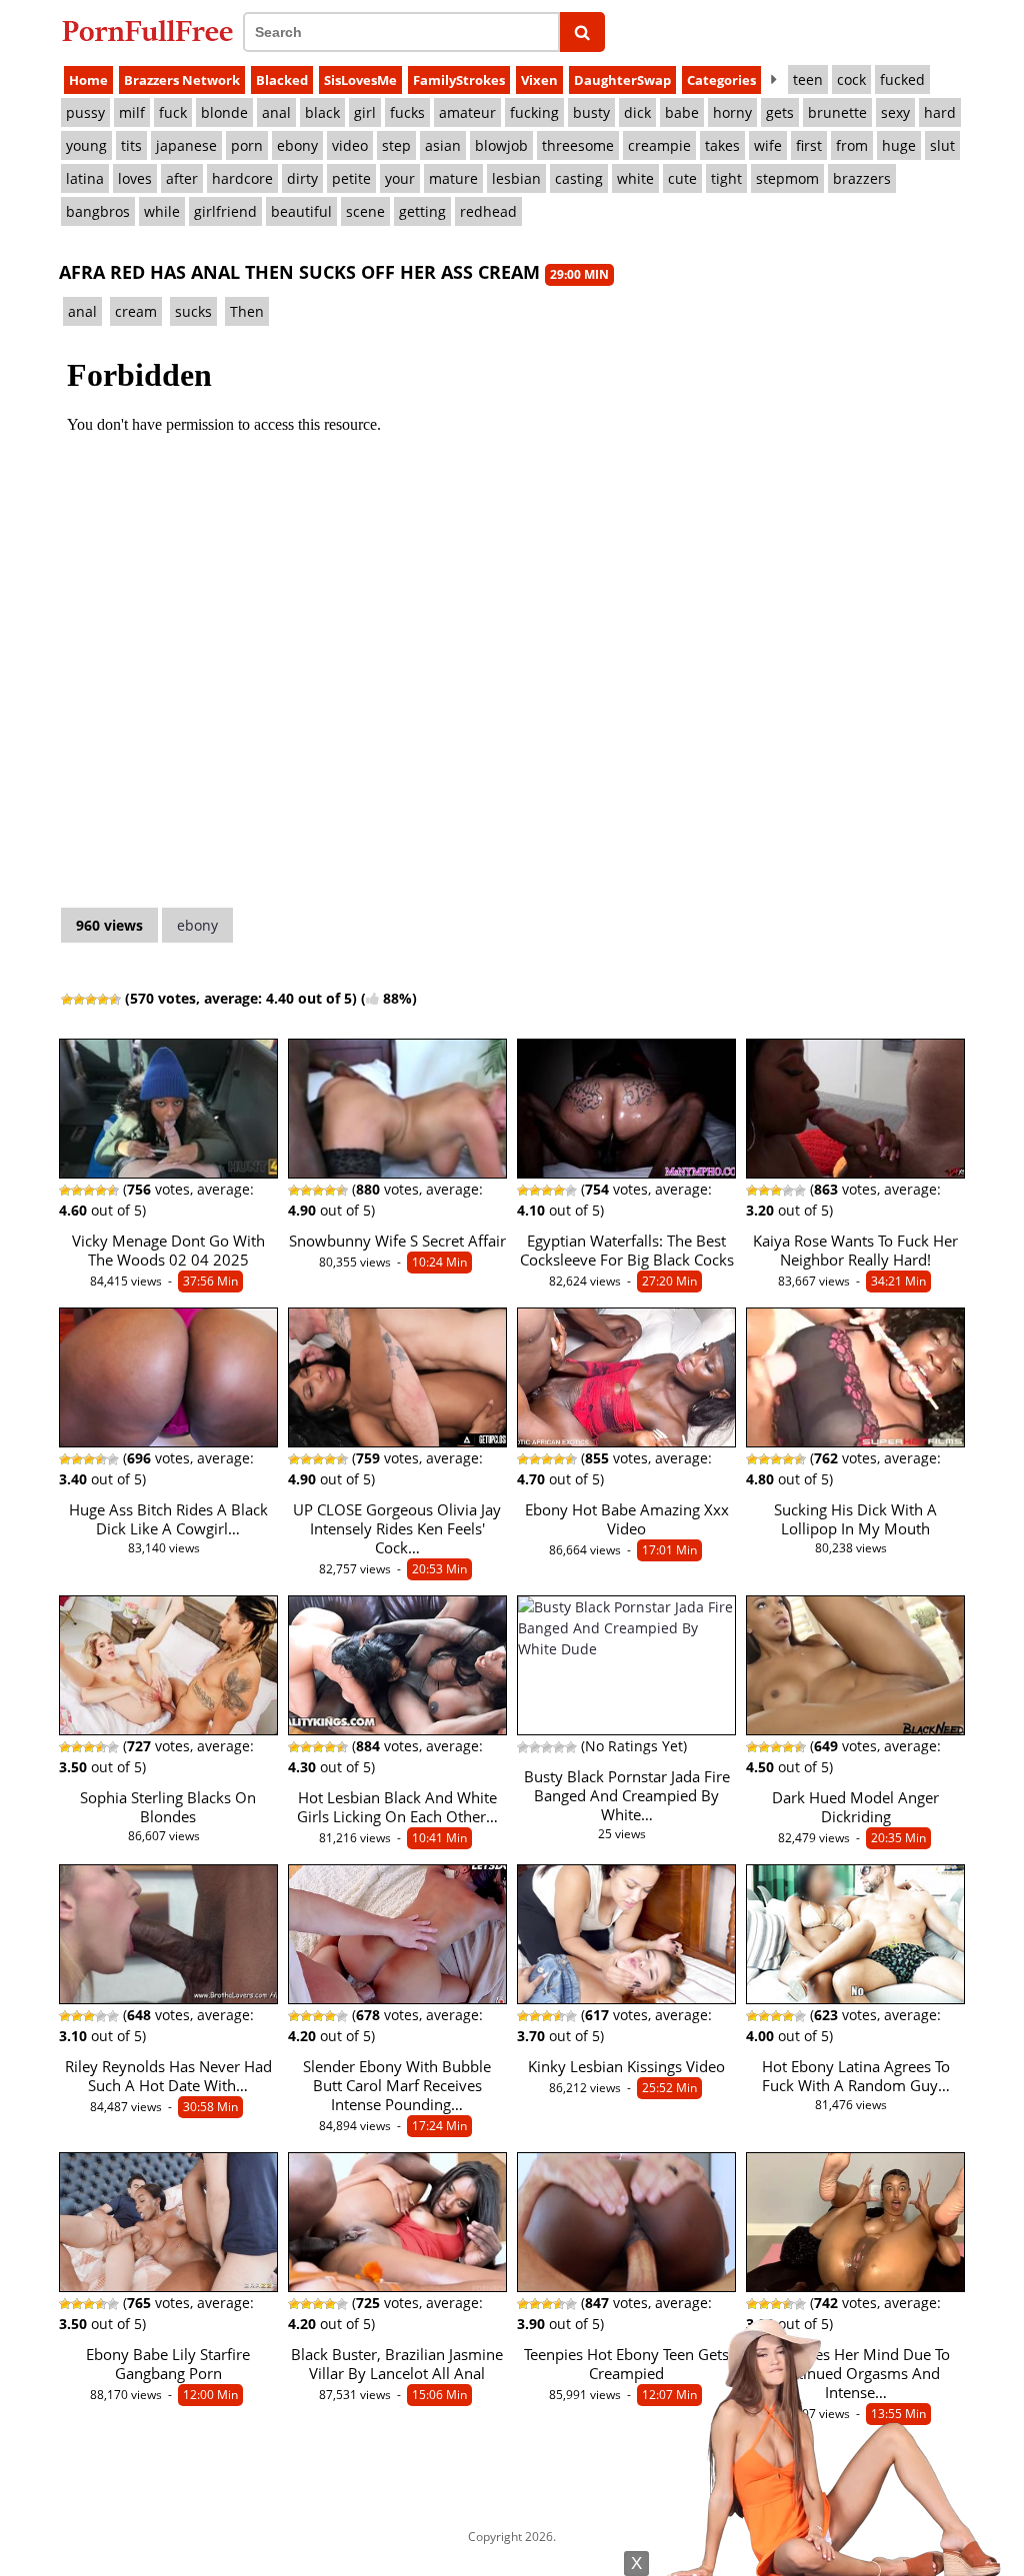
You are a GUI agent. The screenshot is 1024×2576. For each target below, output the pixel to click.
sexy (895, 112)
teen (808, 79)
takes (722, 145)
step (396, 145)
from (852, 145)
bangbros (98, 211)
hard (940, 112)
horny (732, 112)
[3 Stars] (91, 1000)
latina (85, 178)
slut (942, 145)
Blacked (282, 80)
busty (591, 112)
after (182, 178)
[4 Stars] (103, 1000)
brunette (837, 112)
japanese (186, 145)
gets (780, 112)
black (322, 112)
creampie (659, 145)
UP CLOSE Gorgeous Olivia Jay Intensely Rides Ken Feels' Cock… (397, 1529)
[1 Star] (67, 1000)
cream (136, 311)
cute (682, 178)
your (400, 178)
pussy (85, 112)
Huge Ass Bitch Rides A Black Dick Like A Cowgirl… (168, 1519)
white (635, 178)
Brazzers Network (182, 80)
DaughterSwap (622, 80)
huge (899, 145)
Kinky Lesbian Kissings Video (626, 2067)
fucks (407, 112)
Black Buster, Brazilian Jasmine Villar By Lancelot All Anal (397, 2364)
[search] (582, 32)
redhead (488, 211)
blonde (224, 112)
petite (351, 178)
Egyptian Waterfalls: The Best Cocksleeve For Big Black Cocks (627, 1251)
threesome (578, 145)
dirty (302, 178)
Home (88, 80)
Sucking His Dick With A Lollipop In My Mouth (855, 1519)
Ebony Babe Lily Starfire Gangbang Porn (168, 2364)
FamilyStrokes (459, 80)
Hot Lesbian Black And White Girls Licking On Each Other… (397, 1807)
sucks (193, 311)
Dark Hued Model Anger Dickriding (855, 1807)
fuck (173, 112)
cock (851, 79)
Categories (721, 80)
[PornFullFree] (147, 30)
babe (682, 112)
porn (247, 145)
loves (135, 178)
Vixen (539, 80)
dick (637, 112)
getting (422, 211)
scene (365, 211)
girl (365, 112)
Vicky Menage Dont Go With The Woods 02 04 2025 (168, 1251)
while (162, 211)
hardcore (242, 178)
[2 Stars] (79, 1000)
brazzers (862, 178)
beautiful (301, 211)
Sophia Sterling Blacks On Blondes (168, 1807)
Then (247, 311)
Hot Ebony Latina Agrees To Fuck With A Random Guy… (856, 2076)
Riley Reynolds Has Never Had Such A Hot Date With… (168, 2076)
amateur (467, 112)
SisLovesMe (360, 80)
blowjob (501, 145)
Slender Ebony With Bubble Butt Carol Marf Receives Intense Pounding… (397, 2086)
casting (579, 178)
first (809, 145)
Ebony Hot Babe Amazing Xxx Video (627, 1519)
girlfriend (225, 211)
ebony (297, 145)
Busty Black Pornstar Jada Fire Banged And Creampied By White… (627, 1796)
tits (131, 145)
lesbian (516, 178)
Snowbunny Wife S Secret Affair (397, 1241)
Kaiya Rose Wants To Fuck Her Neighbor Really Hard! (855, 1251)
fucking (534, 112)
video (350, 145)
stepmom (787, 178)
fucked (902, 79)
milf (132, 112)
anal (276, 112)
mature (453, 178)
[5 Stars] (115, 1000)
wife (768, 145)
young (86, 145)
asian (443, 145)
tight (726, 178)
